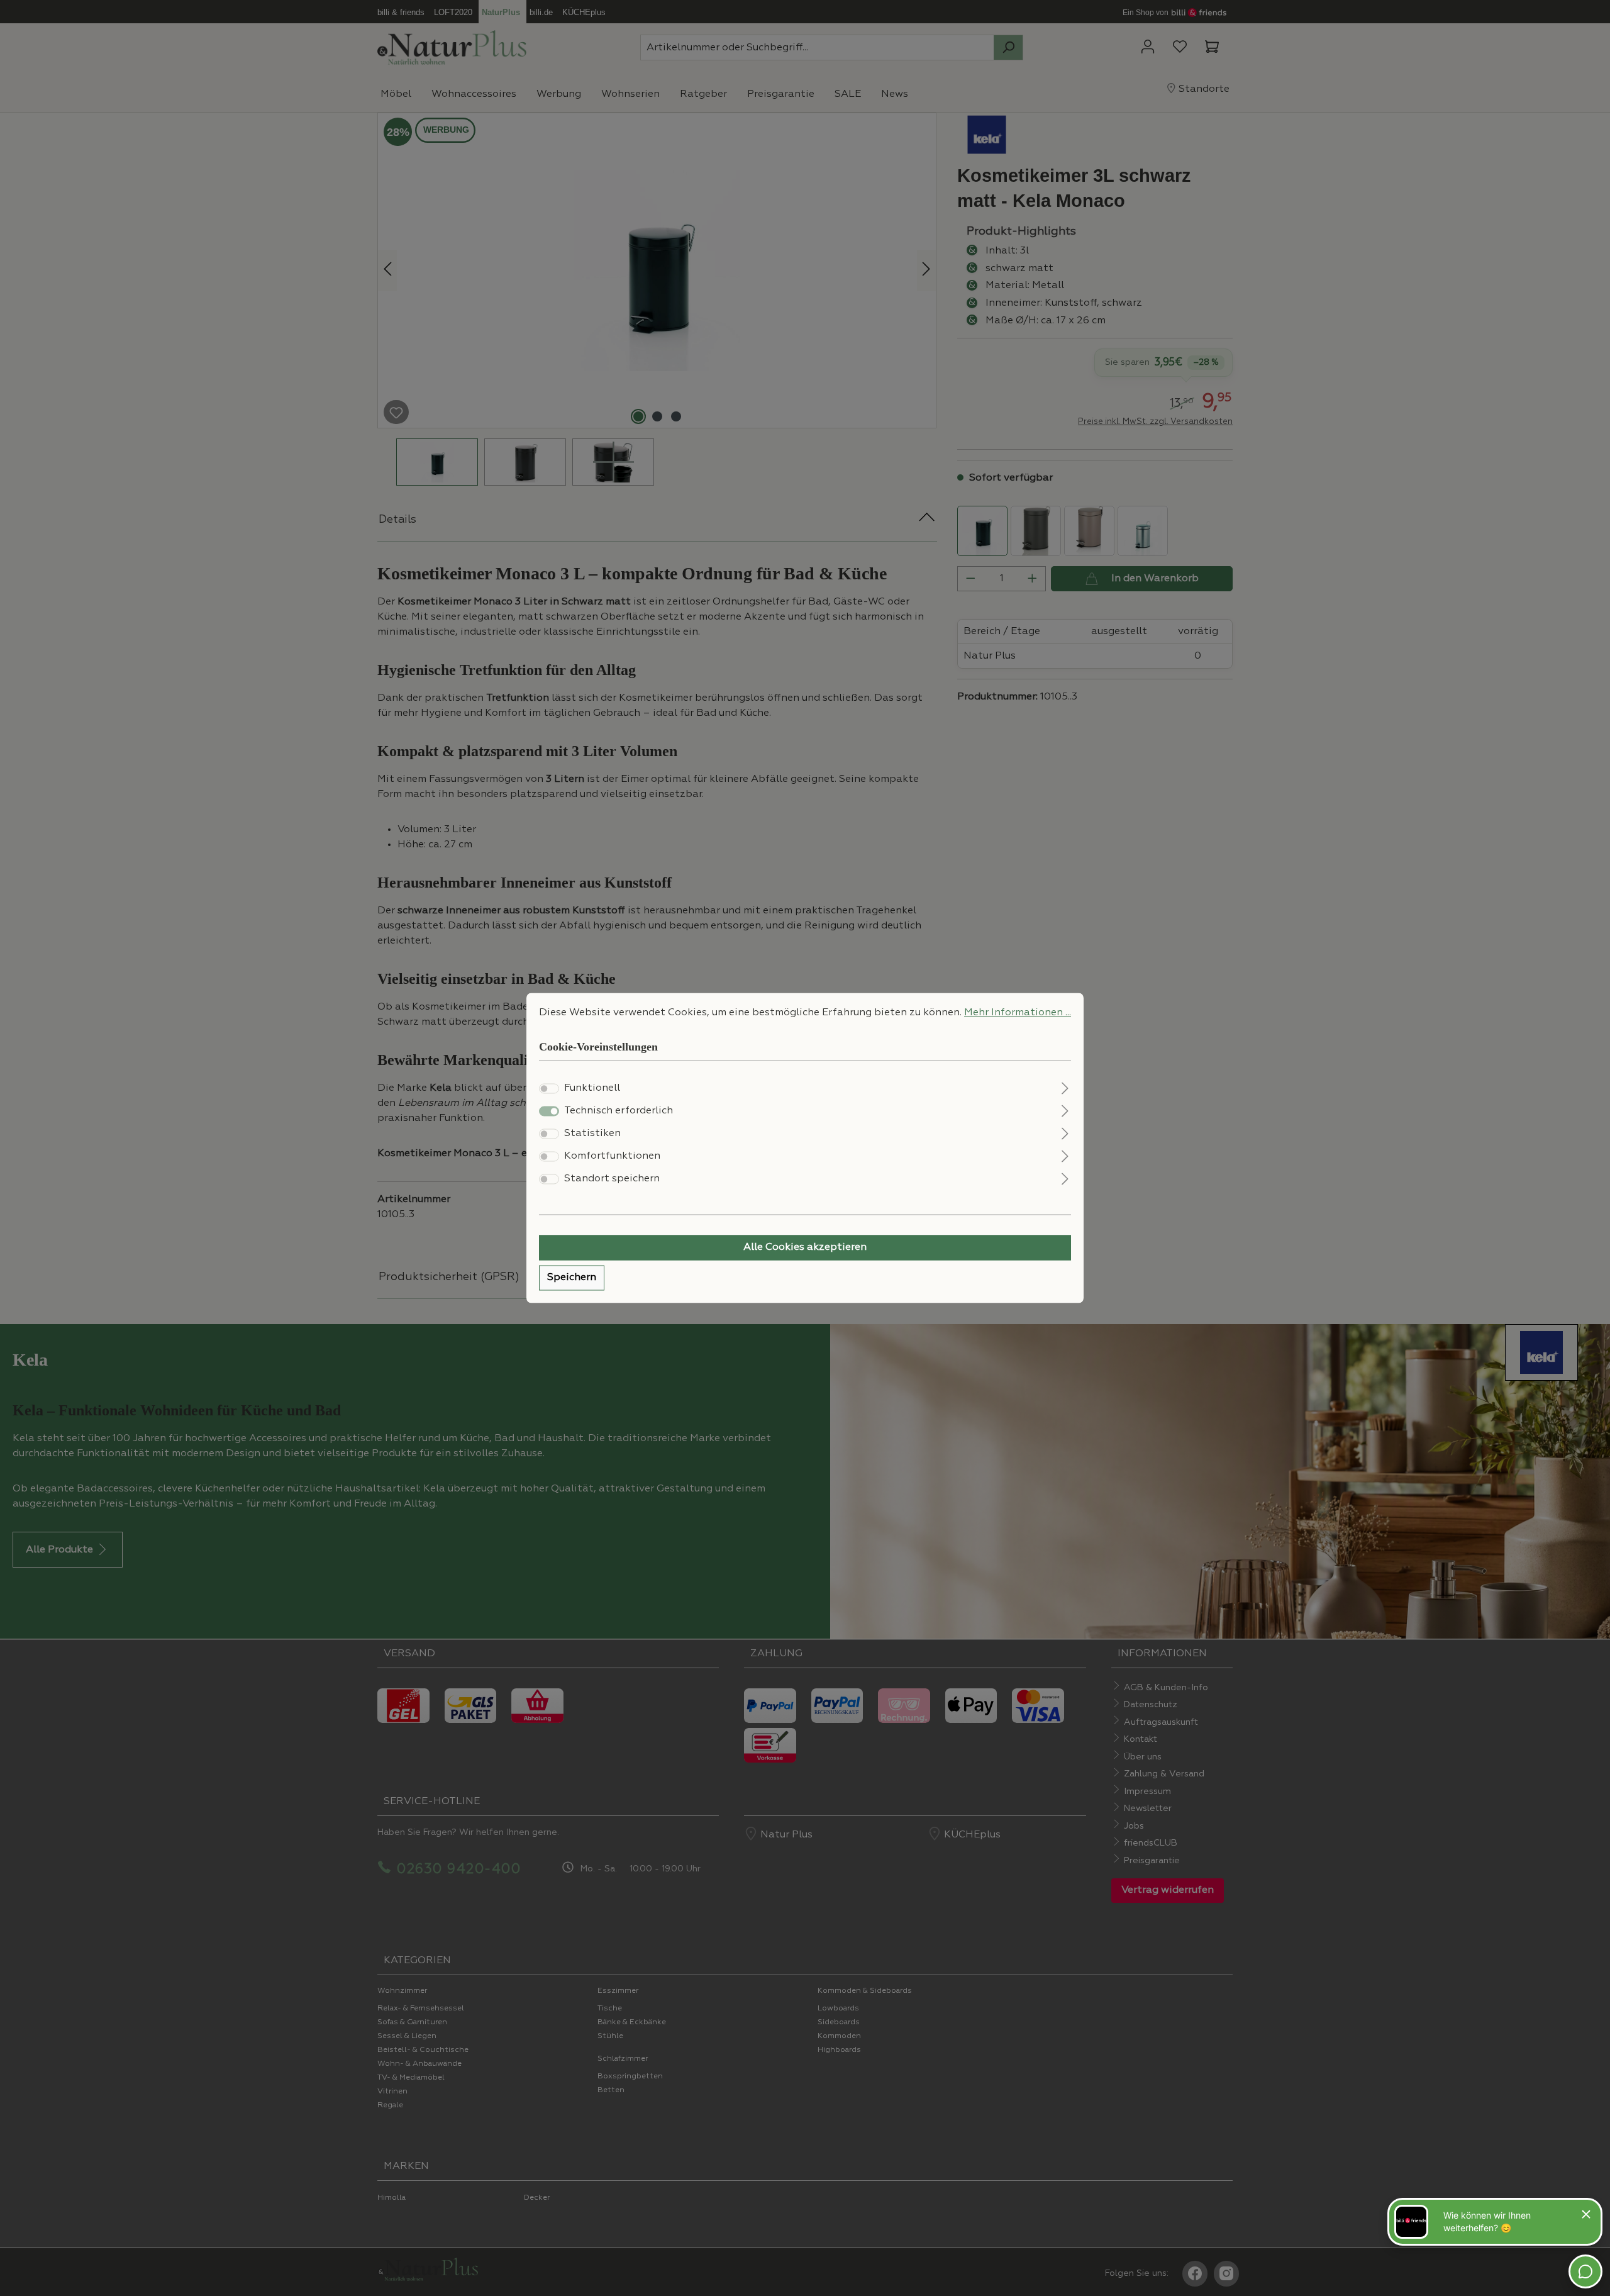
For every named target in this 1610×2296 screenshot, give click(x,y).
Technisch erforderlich (619, 1112)
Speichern (572, 1278)
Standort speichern (612, 1179)
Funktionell (592, 1089)
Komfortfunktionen (612, 1157)
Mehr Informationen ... (1018, 1013)
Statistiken (592, 1134)
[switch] (549, 1089)
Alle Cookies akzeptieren (805, 1248)
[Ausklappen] (1065, 1087)
